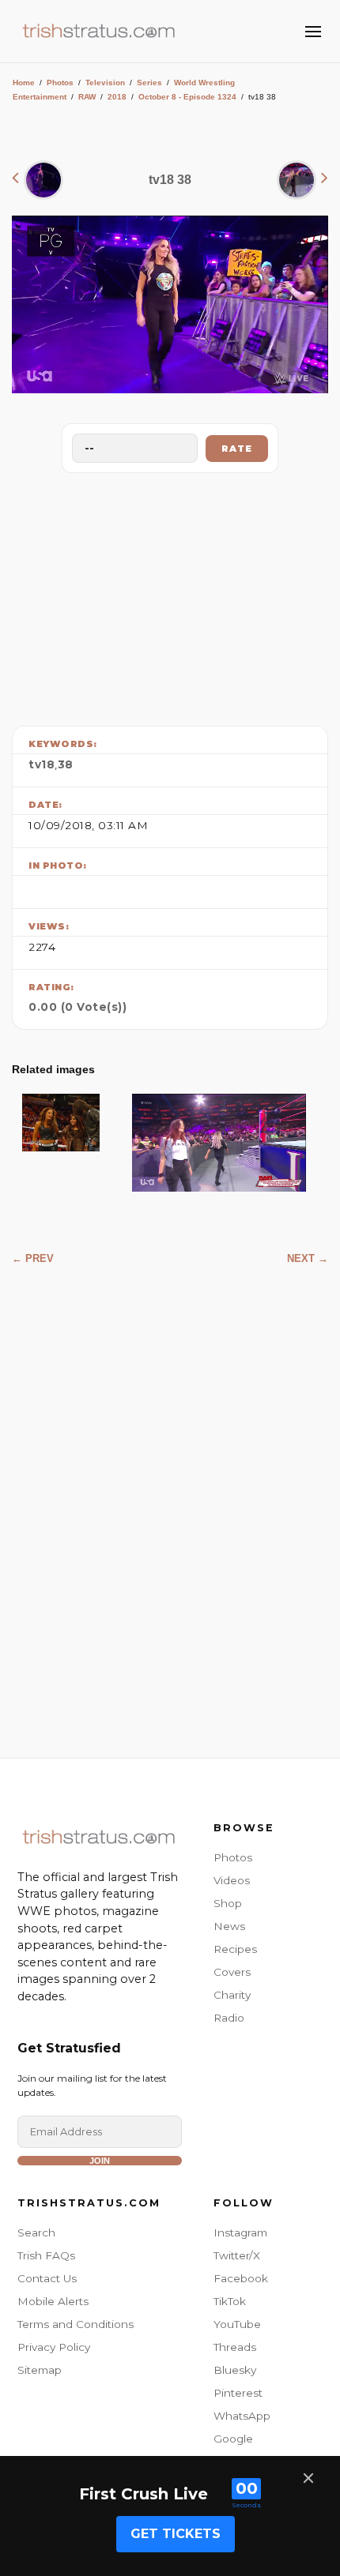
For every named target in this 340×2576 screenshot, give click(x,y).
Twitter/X (237, 2255)
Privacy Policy (54, 2347)
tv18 (42, 764)
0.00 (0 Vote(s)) (77, 1007)
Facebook (241, 2278)
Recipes (235, 1949)
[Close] (308, 2478)
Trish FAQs (46, 2255)
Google (233, 2439)
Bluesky (235, 2370)
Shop (228, 1903)
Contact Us (47, 2278)
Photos (60, 83)
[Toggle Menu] (313, 32)
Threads (235, 2347)
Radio (229, 2018)
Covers (232, 1972)
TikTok (230, 2301)
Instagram (240, 2232)
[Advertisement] (170, 595)
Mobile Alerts (53, 2301)
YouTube (237, 2324)
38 (66, 764)
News (229, 1926)
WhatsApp (242, 2416)
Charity (232, 1995)
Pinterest (238, 2393)
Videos (232, 1880)
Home (24, 83)
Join (100, 2161)
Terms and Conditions (76, 2324)
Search (36, 2232)
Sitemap (40, 2370)
